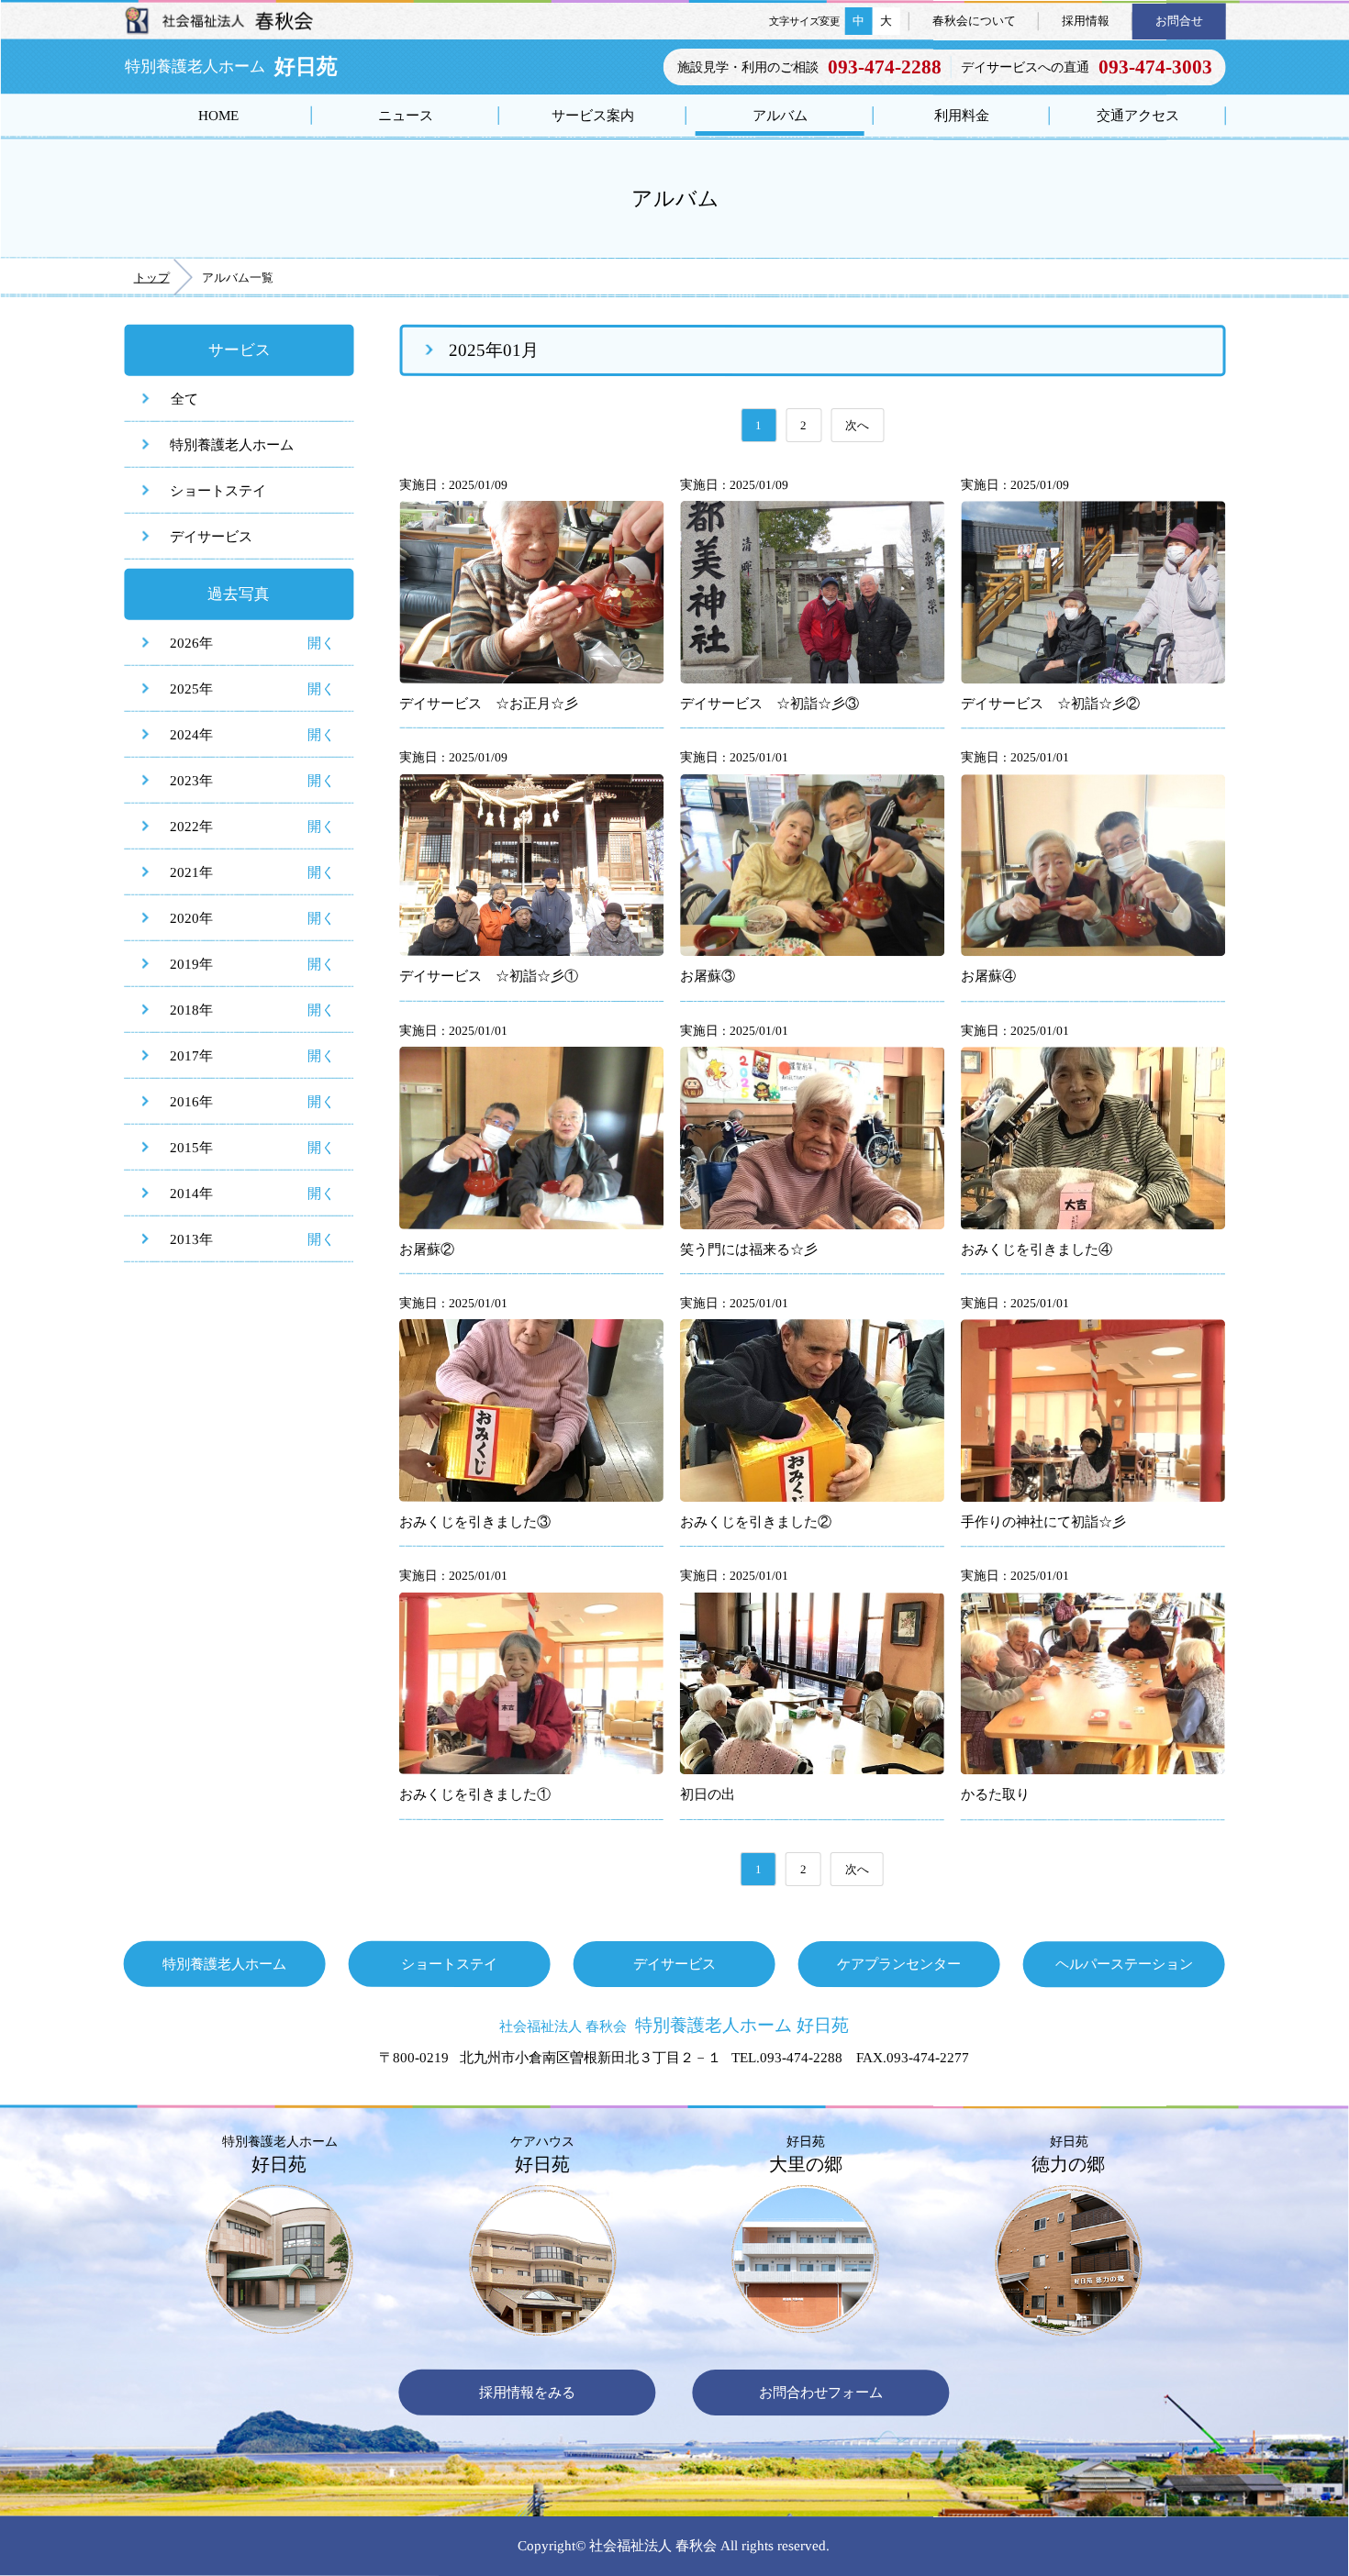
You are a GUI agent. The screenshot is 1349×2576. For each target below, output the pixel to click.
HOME (218, 115)
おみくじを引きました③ (475, 1521)
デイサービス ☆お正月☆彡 (489, 703)
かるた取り (995, 1795)
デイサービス (211, 536)
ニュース (406, 115)
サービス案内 (593, 115)
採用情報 (1086, 21)
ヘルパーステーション (1124, 1964)
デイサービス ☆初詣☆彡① (489, 976)
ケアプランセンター (899, 1964)
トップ (152, 278)
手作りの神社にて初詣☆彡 (1043, 1521)
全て (184, 399)
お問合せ (1179, 21)
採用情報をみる (527, 2392)
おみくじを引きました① (475, 1794)
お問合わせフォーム (821, 2392)
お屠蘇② (427, 1249)
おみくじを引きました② (756, 1521)
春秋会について (974, 21)
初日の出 (708, 1794)
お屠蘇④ (988, 977)
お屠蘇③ (708, 976)
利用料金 (962, 115)
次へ (857, 425)
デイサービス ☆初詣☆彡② (1050, 703)
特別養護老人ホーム (232, 444)
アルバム (780, 115)
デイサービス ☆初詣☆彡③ (769, 703)
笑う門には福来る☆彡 (749, 1249)
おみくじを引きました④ (1037, 1249)
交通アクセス (1138, 115)
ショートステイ (218, 490)
